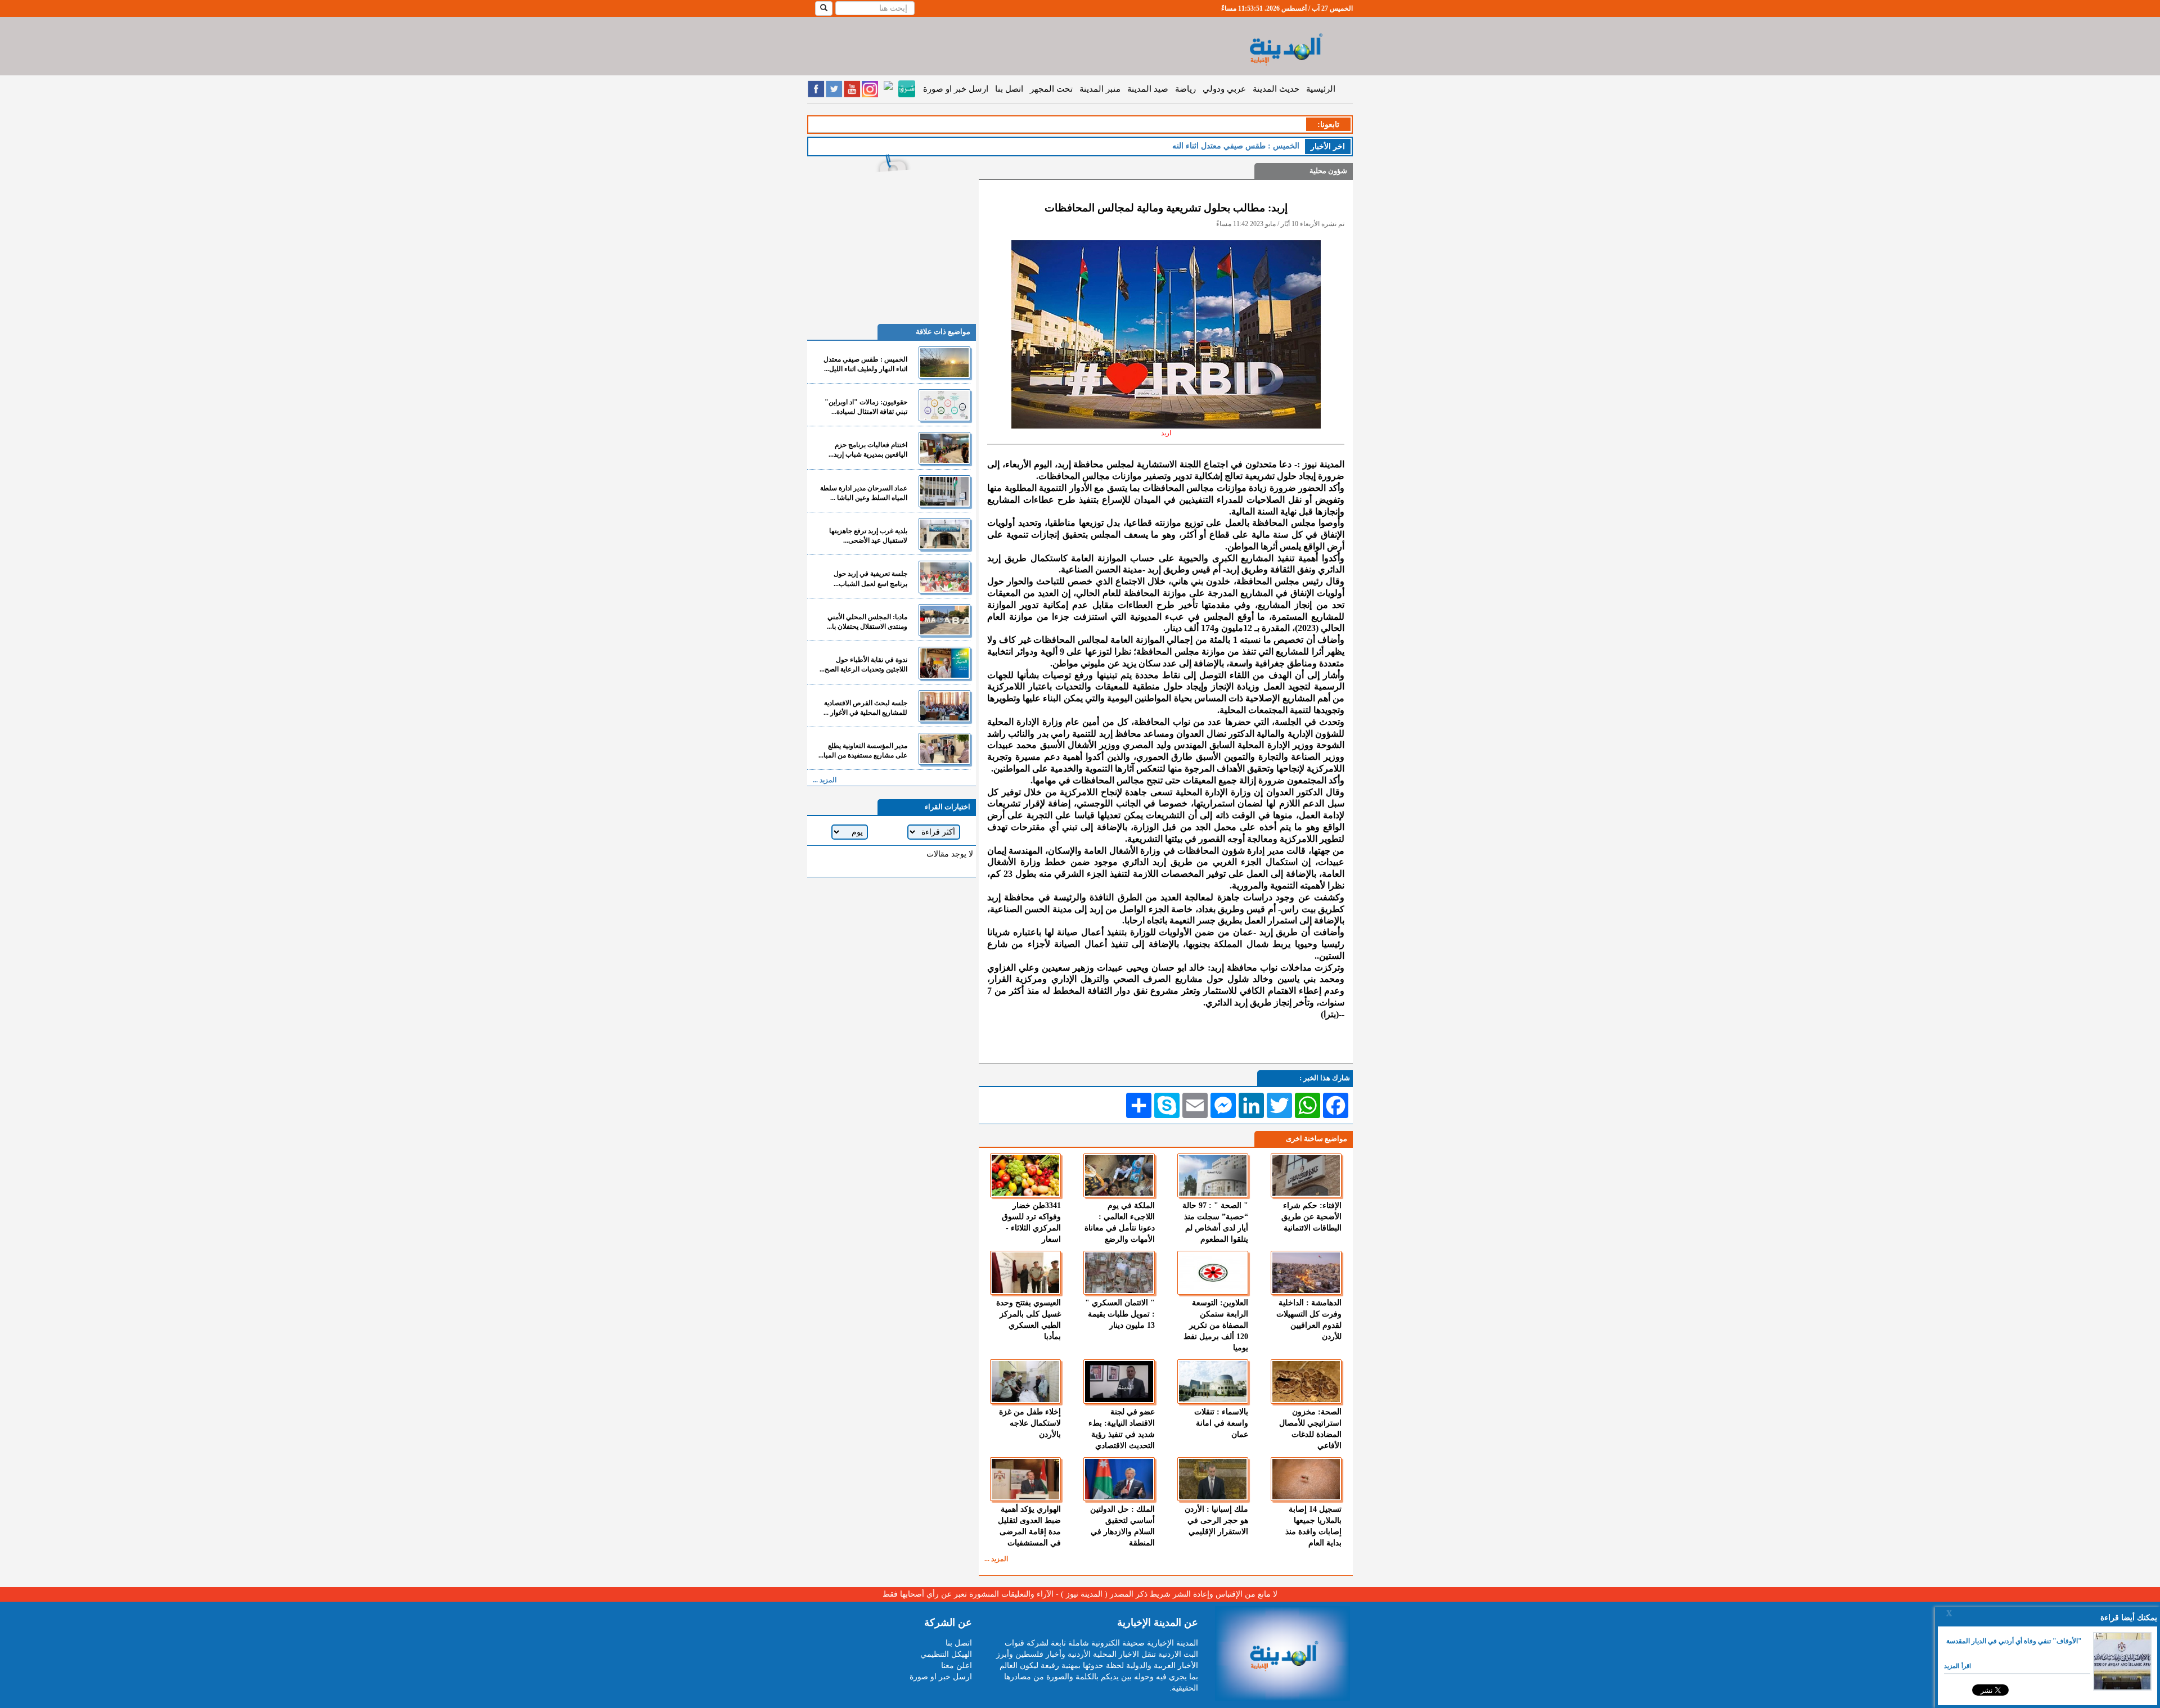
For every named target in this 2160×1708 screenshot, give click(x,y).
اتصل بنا (1009, 89)
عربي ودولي (1224, 89)
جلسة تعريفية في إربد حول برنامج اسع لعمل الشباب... (870, 578)
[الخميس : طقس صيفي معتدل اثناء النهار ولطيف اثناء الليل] (944, 362)
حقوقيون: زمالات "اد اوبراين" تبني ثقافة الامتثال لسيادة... (866, 407)
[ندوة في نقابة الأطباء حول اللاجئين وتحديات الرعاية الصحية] (944, 663)
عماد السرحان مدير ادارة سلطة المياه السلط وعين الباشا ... (864, 493)
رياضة (1185, 89)
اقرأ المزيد (1957, 1666)
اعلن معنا (957, 1666)
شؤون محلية (1328, 171)
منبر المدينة (1100, 89)
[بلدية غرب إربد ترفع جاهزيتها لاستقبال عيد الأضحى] (944, 534)
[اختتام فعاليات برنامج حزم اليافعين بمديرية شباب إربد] (944, 448)
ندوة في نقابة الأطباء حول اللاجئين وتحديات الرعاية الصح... (863, 664)
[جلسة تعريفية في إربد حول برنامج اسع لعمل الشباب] (944, 577)
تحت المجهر (1051, 89)
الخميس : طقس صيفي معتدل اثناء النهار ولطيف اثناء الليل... (865, 364)
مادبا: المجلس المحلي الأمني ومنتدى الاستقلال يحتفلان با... (867, 622)
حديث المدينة (1276, 89)
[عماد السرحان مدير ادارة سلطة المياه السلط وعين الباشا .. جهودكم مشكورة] (944, 491)
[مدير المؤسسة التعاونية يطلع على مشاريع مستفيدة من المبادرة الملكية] (944, 749)
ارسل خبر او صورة (956, 89)
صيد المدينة (1148, 89)
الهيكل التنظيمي (946, 1654)
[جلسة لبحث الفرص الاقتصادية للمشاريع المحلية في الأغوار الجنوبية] (944, 706)
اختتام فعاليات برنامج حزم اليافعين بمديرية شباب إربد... (868, 450)
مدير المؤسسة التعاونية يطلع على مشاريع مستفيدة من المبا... (863, 751)
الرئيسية (1321, 89)
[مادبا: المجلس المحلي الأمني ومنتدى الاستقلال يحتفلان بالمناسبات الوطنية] (944, 620)
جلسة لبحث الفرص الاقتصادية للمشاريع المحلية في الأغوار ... (865, 708)
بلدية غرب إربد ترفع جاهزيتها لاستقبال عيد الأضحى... (868, 536)
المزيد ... (996, 1559)
